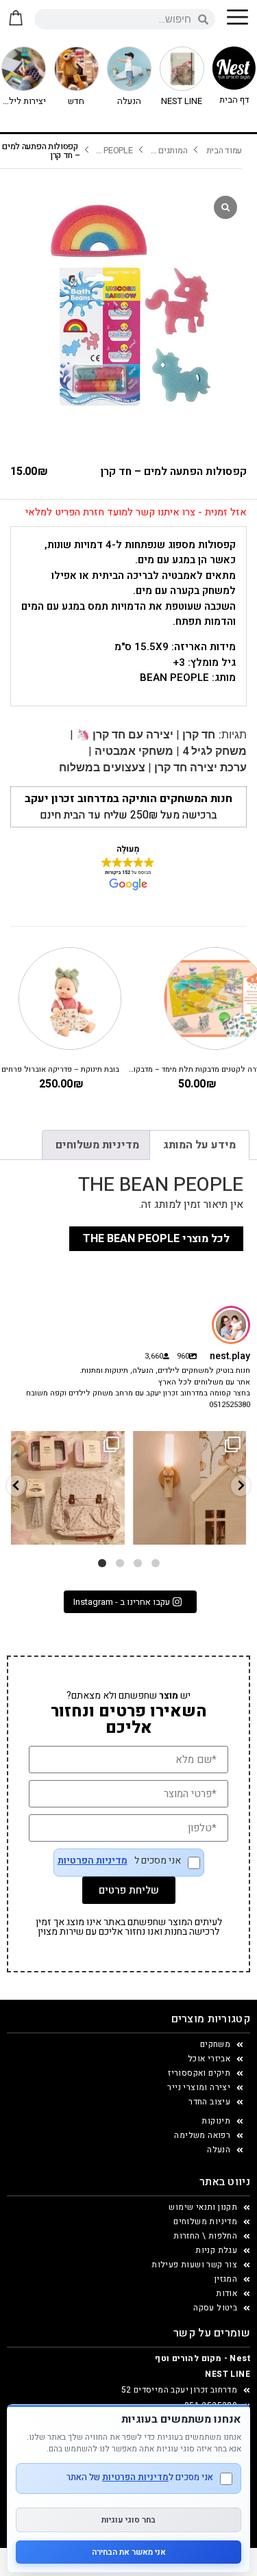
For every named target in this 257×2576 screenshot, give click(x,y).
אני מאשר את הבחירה (129, 2552)
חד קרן (199, 735)
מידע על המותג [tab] (199, 1145)
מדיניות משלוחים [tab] (97, 1145)
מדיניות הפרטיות (93, 1861)
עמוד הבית (224, 151)
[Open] (68, 1488)
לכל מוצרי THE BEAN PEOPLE (156, 1239)
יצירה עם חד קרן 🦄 (125, 735)
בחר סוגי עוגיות (128, 2520)
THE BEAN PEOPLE (114, 151)
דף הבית (234, 100)
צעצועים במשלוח (102, 768)
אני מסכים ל (119, 1862)
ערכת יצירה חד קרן (200, 768)
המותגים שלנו (169, 151)
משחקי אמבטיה (134, 751)
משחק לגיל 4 (215, 751)
